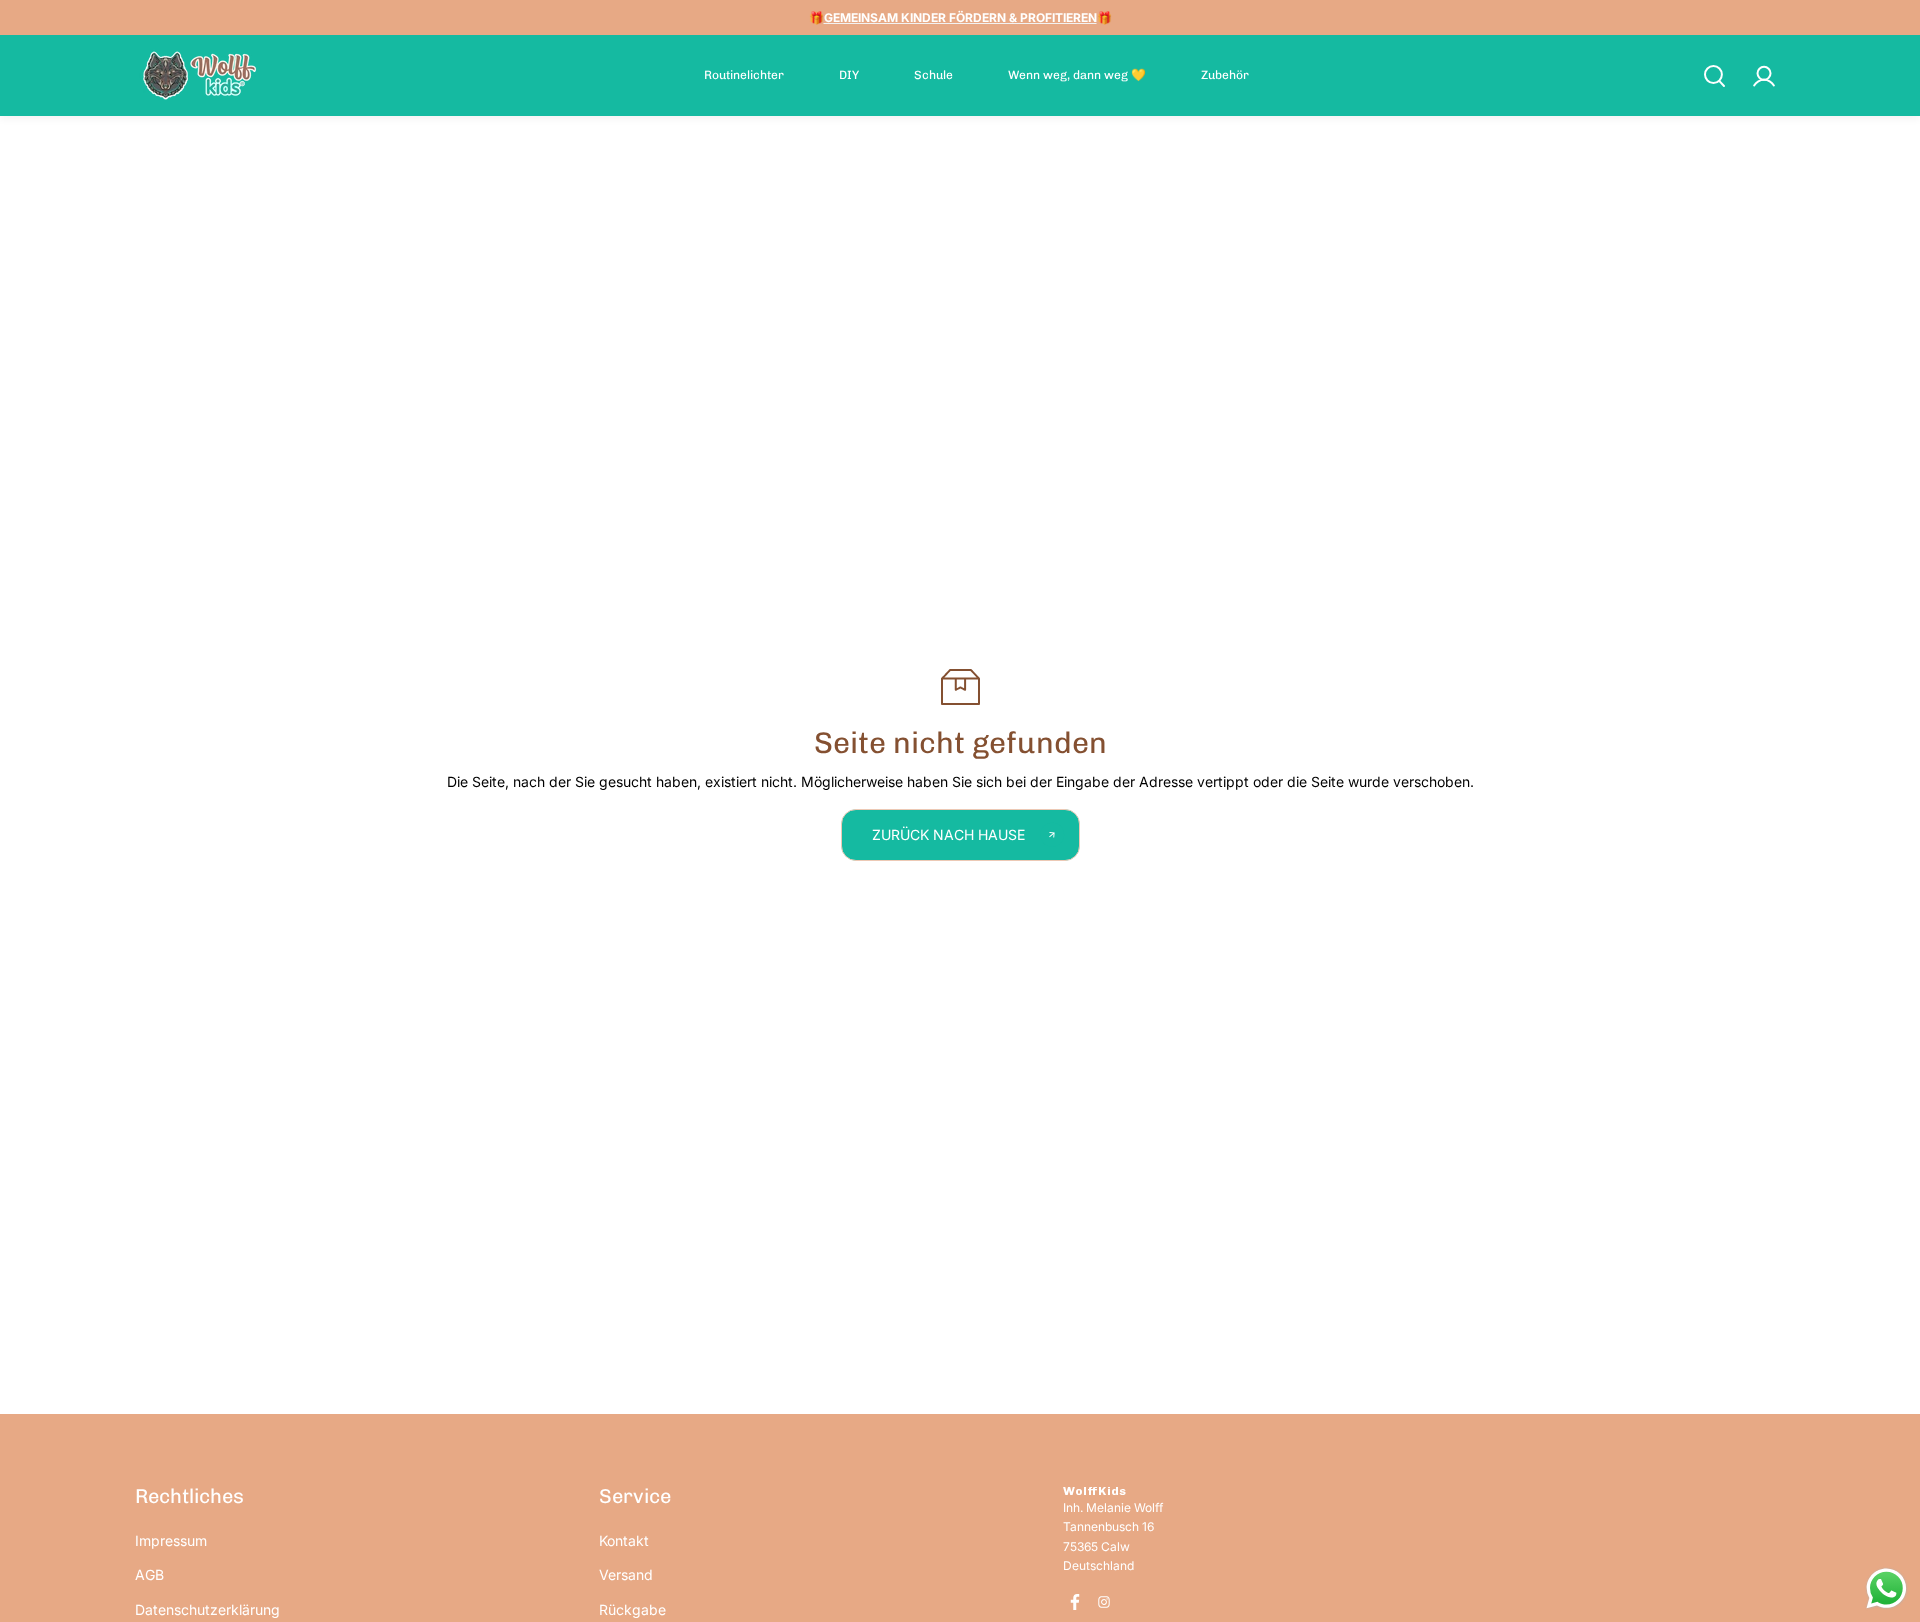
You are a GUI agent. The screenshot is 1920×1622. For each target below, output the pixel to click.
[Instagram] (1104, 1602)
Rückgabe (632, 1609)
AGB (149, 1574)
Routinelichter (744, 75)
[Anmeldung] (1763, 76)
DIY (849, 75)
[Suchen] (1714, 76)
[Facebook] (1075, 1602)
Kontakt (624, 1540)
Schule (933, 75)
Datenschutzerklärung (207, 1609)
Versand (626, 1574)
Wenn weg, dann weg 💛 (1077, 75)
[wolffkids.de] (200, 75)
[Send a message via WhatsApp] (1886, 1588)
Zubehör (1225, 75)
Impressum (171, 1540)
